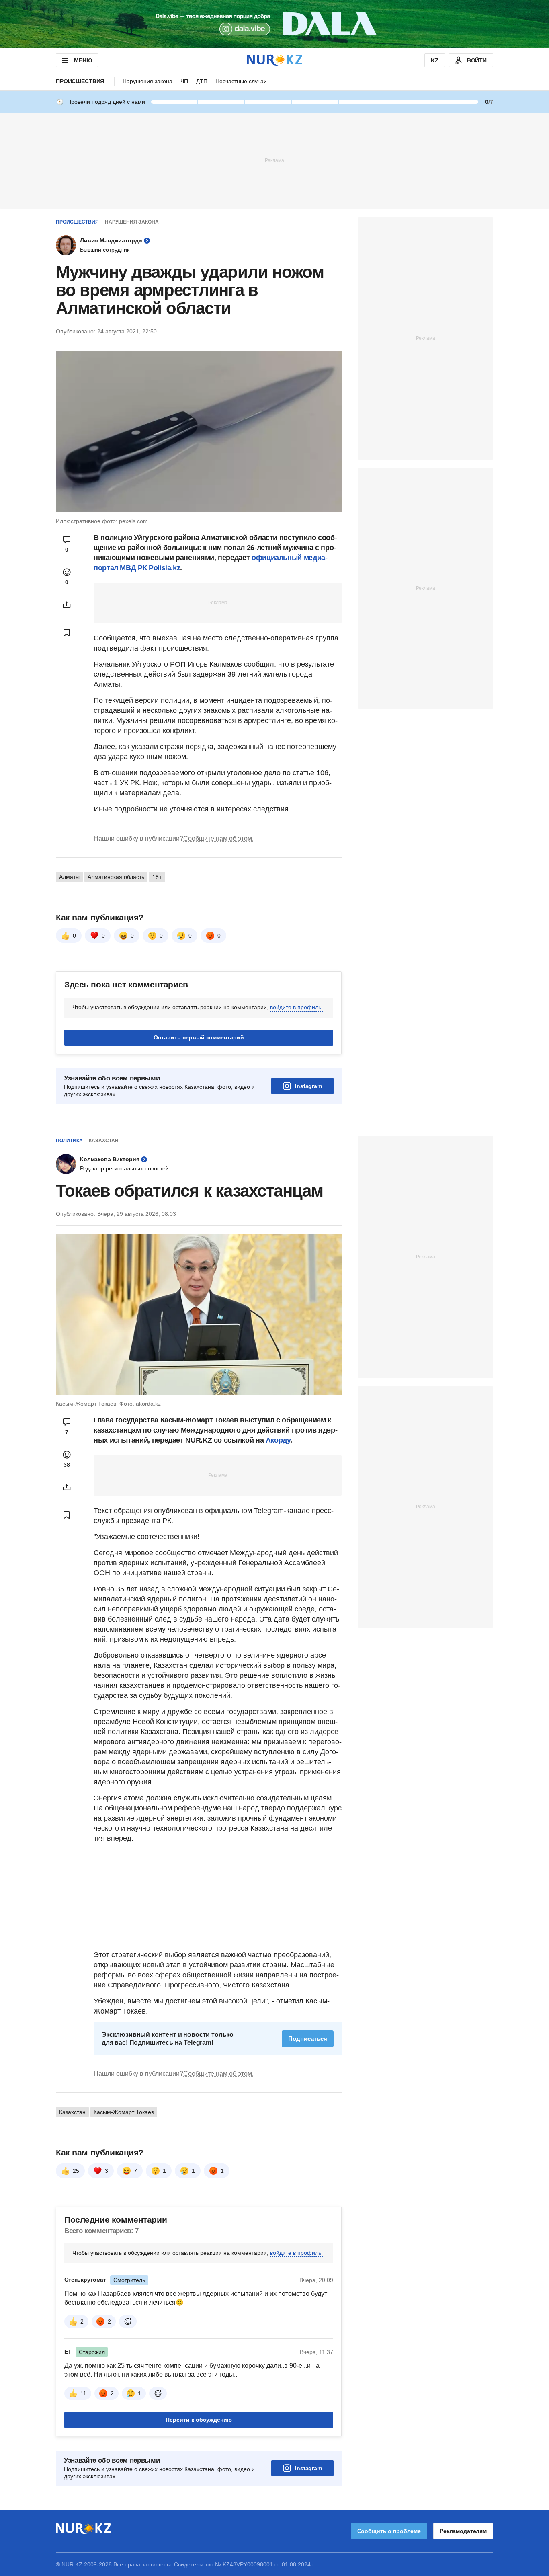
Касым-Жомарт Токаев (124, 2112)
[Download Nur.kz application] (274, 24)
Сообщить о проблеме (389, 2531)
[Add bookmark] (67, 632)
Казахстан (104, 1141)
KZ (435, 60)
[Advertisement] (274, 160)
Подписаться (308, 2039)
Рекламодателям (463, 2531)
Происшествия (80, 81)
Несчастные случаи (241, 81)
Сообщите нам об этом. (218, 838)
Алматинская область (116, 877)
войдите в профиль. (296, 1007)
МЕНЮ (83, 60)
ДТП (202, 81)
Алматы (69, 877)
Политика (69, 1141)
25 (76, 2171)
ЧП (184, 81)
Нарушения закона (147, 81)
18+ (157, 877)
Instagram (308, 1086)
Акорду (278, 1440)
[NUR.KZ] (274, 60)
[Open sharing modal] (67, 605)
